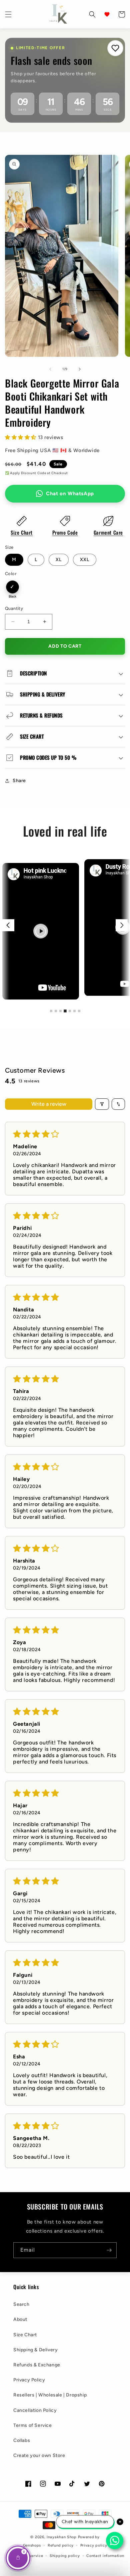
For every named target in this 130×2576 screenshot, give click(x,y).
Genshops (32, 2545)
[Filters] (102, 1104)
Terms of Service (33, 2425)
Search (21, 2304)
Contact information (105, 2556)
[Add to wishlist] (115, 48)
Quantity (14, 608)
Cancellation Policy (35, 2410)
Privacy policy (94, 2545)
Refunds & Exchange (37, 2365)
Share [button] (19, 781)
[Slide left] (50, 369)
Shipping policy (65, 2556)
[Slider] (65, 925)
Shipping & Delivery (35, 2350)
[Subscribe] (109, 2250)
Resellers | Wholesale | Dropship (50, 2395)
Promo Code (65, 532)
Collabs (22, 2440)
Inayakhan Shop (62, 2537)
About (20, 2319)
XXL (85, 560)
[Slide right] (80, 369)
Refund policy (61, 2545)
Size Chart (22, 532)
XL (59, 560)
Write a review (49, 1104)
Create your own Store (39, 2455)
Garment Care (108, 532)
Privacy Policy (29, 2380)
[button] (8, 14)
